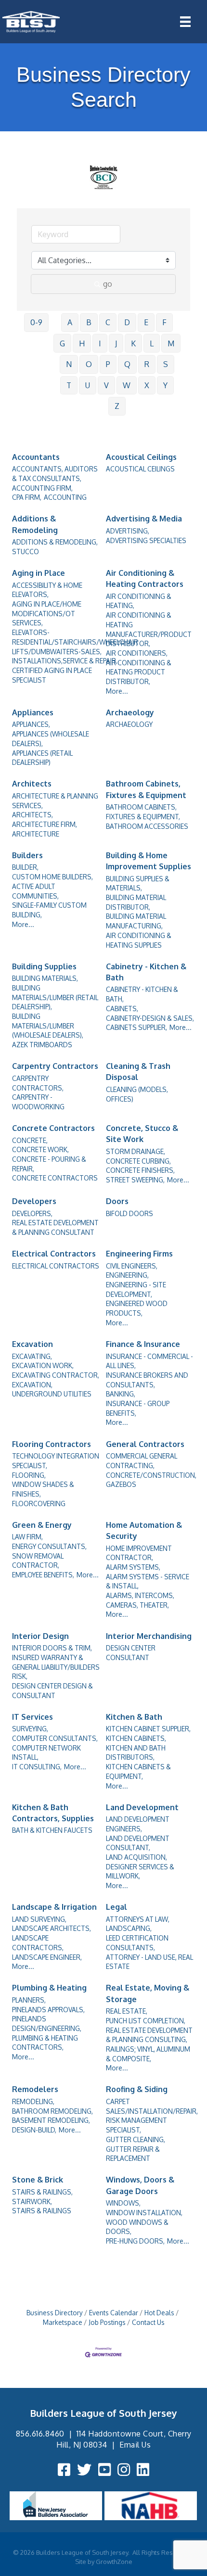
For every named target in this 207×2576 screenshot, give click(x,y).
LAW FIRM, (27, 1537)
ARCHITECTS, (32, 815)
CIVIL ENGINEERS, (132, 1266)
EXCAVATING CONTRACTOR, (56, 1375)
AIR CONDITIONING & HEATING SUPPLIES (139, 940)
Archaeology (130, 712)
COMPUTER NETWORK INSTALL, (46, 1753)
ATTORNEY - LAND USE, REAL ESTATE (149, 1962)
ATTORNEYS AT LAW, (138, 1919)
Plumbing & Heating (49, 1988)
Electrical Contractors (54, 1254)
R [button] (147, 364)
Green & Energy (42, 1525)
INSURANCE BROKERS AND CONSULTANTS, (147, 1380)
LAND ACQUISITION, (136, 1857)
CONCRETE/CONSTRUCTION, (151, 1475)
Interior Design (40, 1636)
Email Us (135, 2445)
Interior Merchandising (149, 1636)
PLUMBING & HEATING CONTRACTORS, (45, 2043)
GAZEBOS (121, 1484)
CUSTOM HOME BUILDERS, (52, 877)
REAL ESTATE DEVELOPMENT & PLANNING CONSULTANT (55, 1227)
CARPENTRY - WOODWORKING (38, 1102)
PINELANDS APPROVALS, (48, 2010)
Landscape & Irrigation (54, 1907)
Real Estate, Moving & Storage (148, 1993)
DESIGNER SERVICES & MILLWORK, (140, 1872)
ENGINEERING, (127, 1275)
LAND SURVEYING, (39, 1919)
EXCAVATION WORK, (43, 1365)
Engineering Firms (139, 1254)
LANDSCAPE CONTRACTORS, (38, 1943)
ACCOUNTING (65, 497)
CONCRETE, (30, 1140)
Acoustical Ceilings (141, 457)
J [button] (116, 343)
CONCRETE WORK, (40, 1149)
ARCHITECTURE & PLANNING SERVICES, (55, 801)
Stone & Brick (38, 2180)
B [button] (89, 322)
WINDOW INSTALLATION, (144, 2213)
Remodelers (35, 2089)
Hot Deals (159, 2313)
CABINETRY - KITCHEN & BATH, (142, 994)
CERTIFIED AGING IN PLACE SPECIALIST (52, 675)
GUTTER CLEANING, (136, 2139)
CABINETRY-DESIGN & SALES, (150, 1018)
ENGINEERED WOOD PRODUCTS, (137, 1308)
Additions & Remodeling (35, 524)
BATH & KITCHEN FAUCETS (52, 1830)
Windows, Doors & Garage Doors (140, 2185)
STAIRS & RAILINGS (42, 2211)
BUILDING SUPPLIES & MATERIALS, (138, 883)
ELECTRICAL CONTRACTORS (56, 1266)
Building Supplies (44, 966)
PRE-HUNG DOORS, (135, 2241)
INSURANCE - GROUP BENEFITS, (138, 1408)
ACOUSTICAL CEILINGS (140, 469)
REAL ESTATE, (127, 2011)
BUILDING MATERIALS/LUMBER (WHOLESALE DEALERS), (48, 1026)
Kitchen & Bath (134, 1717)
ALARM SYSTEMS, (133, 1567)
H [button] (82, 343)
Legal (116, 1907)
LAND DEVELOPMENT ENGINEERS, (138, 1824)
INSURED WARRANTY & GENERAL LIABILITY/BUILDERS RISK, (56, 1667)
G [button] (62, 343)
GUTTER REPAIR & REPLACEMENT (133, 2154)
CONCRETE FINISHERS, (140, 1170)
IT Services (32, 1717)
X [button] (147, 385)
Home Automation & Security (144, 1530)
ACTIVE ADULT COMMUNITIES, (35, 891)
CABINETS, (122, 1009)
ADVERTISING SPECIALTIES (146, 540)
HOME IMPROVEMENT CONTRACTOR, (139, 1553)
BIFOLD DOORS (129, 1213)
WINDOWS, (123, 2203)
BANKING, (121, 1394)
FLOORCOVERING (39, 1504)
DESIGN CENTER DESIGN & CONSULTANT (52, 1691)
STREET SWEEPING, (135, 1180)
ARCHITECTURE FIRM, (45, 824)
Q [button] (127, 364)
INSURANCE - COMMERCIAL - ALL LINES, (149, 1361)
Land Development (142, 1807)
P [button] (108, 364)
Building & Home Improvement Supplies (149, 861)
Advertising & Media (144, 519)
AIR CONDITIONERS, (137, 653)
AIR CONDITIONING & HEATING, (139, 601)
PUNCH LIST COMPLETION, (146, 2021)
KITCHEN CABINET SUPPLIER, (148, 1729)
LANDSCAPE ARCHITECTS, (52, 1928)
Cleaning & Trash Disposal (138, 1072)
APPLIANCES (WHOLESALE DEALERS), (51, 739)
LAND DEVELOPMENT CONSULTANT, (138, 1843)
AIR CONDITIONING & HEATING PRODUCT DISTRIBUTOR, (139, 672)
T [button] (69, 385)
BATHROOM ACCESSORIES (147, 826)
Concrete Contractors (53, 1128)
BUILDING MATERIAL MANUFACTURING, (136, 921)
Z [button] (117, 406)
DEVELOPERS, (32, 1213)
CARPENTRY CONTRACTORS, (38, 1083)
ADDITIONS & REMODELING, (55, 542)
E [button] (146, 322)
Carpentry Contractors (55, 1066)
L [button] (152, 343)
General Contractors (145, 1444)
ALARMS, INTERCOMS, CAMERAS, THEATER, (140, 1600)
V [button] (106, 385)
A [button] (70, 322)
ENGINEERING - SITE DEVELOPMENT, (136, 1289)
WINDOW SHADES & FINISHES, (43, 1489)
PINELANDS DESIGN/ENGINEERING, (47, 2024)
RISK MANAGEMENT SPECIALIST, (136, 2125)
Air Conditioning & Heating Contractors (145, 578)
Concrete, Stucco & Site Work (142, 1134)
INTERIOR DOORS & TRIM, (52, 1648)
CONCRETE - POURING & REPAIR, (49, 1164)
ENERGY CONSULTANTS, (49, 1546)
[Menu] (185, 22)
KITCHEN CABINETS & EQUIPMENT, (138, 1771)
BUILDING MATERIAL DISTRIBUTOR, (136, 902)
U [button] (88, 385)
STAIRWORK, (32, 2202)
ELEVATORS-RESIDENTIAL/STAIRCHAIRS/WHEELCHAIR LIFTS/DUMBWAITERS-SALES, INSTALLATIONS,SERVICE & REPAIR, (75, 647)
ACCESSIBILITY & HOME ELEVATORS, (47, 590)
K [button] (133, 343)
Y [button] (165, 385)
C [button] (108, 322)
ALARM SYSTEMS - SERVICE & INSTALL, (148, 1581)
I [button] (100, 343)
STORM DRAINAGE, (136, 1151)
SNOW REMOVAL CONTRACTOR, (38, 1561)
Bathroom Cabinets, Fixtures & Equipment (146, 789)
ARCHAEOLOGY (129, 724)
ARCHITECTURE (36, 834)
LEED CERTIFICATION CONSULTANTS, (137, 1943)
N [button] (69, 364)
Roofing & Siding (137, 2089)
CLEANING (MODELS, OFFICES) (137, 1094)
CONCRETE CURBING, (138, 1161)
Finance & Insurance (143, 1344)
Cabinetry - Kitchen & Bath (146, 972)
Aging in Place (39, 573)
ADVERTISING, (128, 531)
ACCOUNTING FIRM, (42, 488)
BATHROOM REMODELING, (52, 2111)
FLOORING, (29, 1475)
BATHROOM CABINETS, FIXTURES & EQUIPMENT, (143, 812)
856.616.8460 (40, 2434)
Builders (27, 855)
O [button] (89, 364)
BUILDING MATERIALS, (45, 978)
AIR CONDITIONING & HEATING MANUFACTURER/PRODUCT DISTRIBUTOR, (149, 629)
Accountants (36, 457)
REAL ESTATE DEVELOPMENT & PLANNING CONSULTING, (149, 2035)
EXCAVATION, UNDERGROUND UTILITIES (52, 1390)
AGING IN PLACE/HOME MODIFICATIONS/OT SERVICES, (47, 613)
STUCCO (26, 552)
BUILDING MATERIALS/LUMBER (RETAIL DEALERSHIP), (55, 997)
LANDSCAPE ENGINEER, (47, 1957)
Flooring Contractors (52, 1444)
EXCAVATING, (32, 1356)
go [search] (108, 284)
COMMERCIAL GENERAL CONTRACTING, (142, 1461)
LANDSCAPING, (129, 1928)
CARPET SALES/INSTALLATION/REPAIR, (152, 2106)
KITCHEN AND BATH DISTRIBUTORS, (136, 1753)
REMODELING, (33, 2101)
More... (117, 691)
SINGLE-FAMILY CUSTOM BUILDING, (49, 910)
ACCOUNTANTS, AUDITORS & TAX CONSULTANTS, (55, 474)
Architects (32, 784)
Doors (117, 1201)
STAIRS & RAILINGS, (42, 2192)
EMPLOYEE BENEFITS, (43, 1575)
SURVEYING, (30, 1729)
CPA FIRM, (27, 497)
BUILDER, (25, 867)
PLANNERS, (29, 2000)
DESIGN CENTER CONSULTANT (131, 1653)
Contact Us (148, 2322)
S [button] (166, 364)
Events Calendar (114, 2313)
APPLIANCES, (31, 724)
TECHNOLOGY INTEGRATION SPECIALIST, (56, 1461)
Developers (34, 1201)
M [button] (171, 343)
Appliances (33, 712)
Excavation (32, 1344)
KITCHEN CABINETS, (136, 1738)
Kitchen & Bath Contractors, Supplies (53, 1813)
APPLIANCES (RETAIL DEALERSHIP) (42, 758)
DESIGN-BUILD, (34, 2130)
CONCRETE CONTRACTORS (55, 1178)
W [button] (127, 385)
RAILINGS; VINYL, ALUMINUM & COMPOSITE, (148, 2054)
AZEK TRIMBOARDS (42, 1045)
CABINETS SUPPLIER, (136, 1027)
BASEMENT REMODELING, (51, 2120)
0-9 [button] (36, 322)
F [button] (164, 322)
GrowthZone (114, 2562)
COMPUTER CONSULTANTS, (55, 1738)
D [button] (127, 322)
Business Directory (55, 2313)
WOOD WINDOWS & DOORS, (137, 2227)
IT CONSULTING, (37, 1767)
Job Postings (107, 2322)
